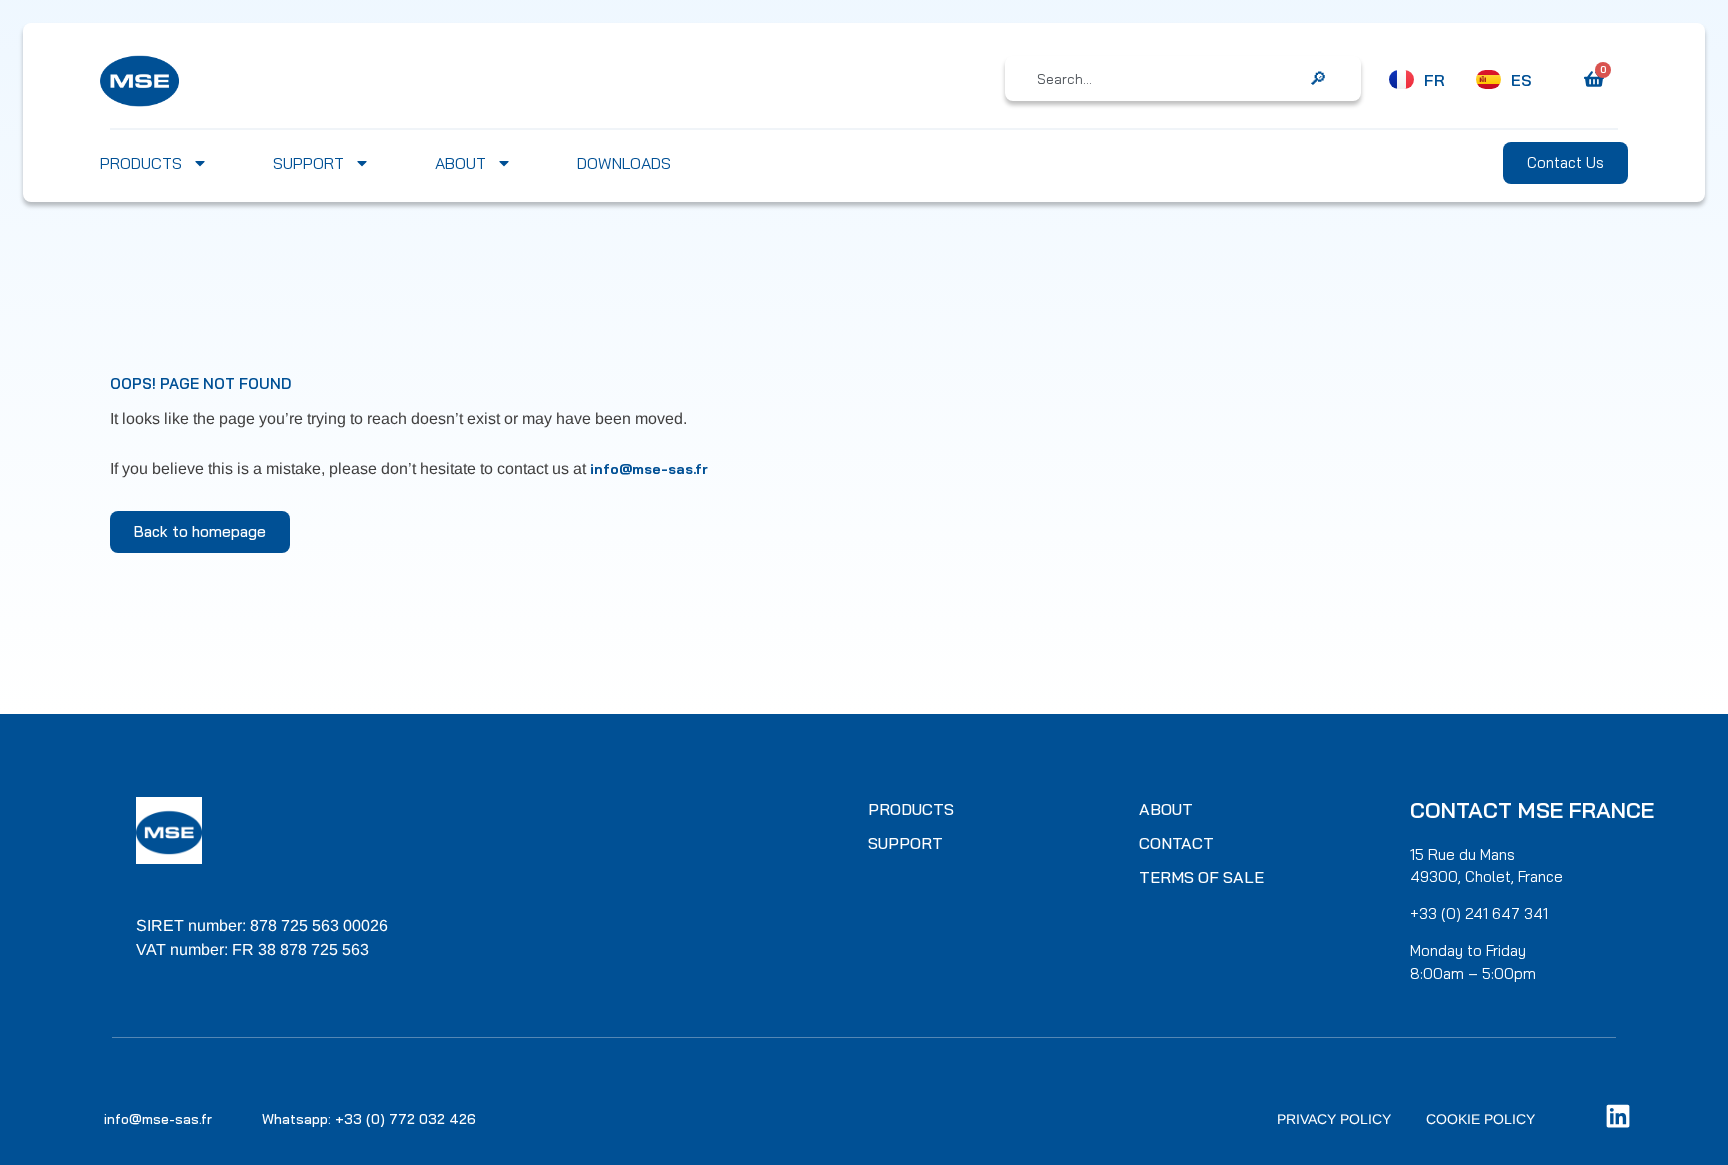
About (460, 163)
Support (308, 163)
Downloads (624, 163)
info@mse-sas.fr (649, 469)
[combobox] (1169, 79)
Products (141, 163)
